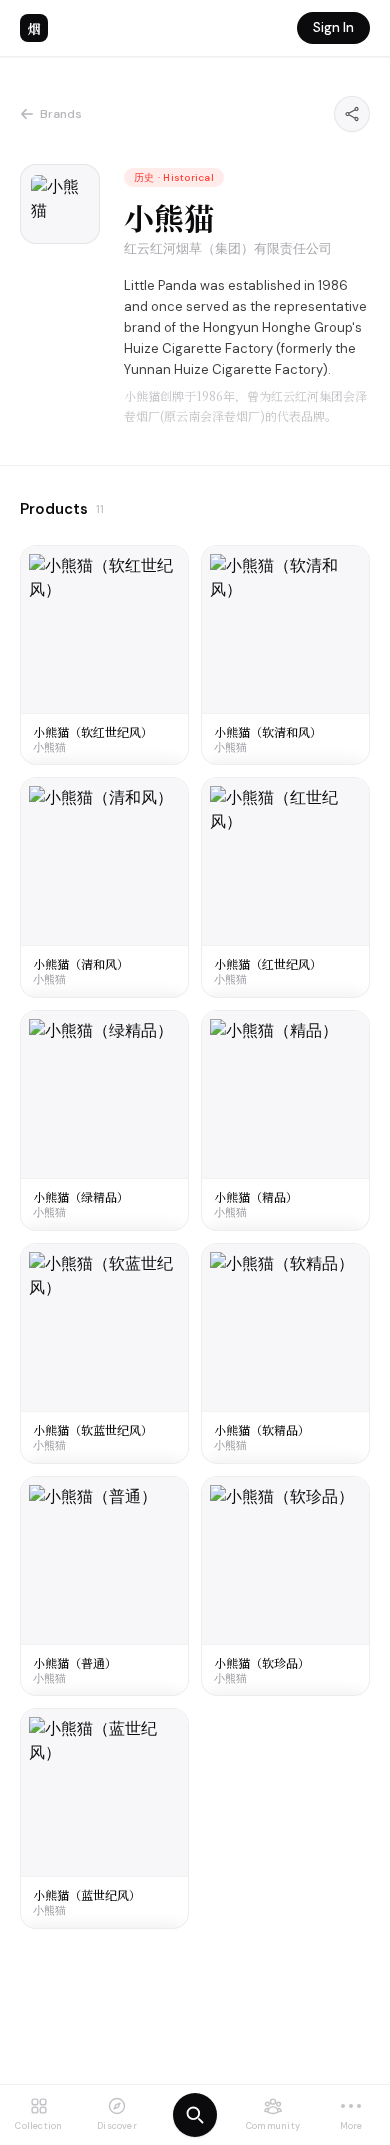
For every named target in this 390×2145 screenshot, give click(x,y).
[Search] (195, 2115)
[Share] (352, 114)
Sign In (333, 27)
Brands (61, 114)
